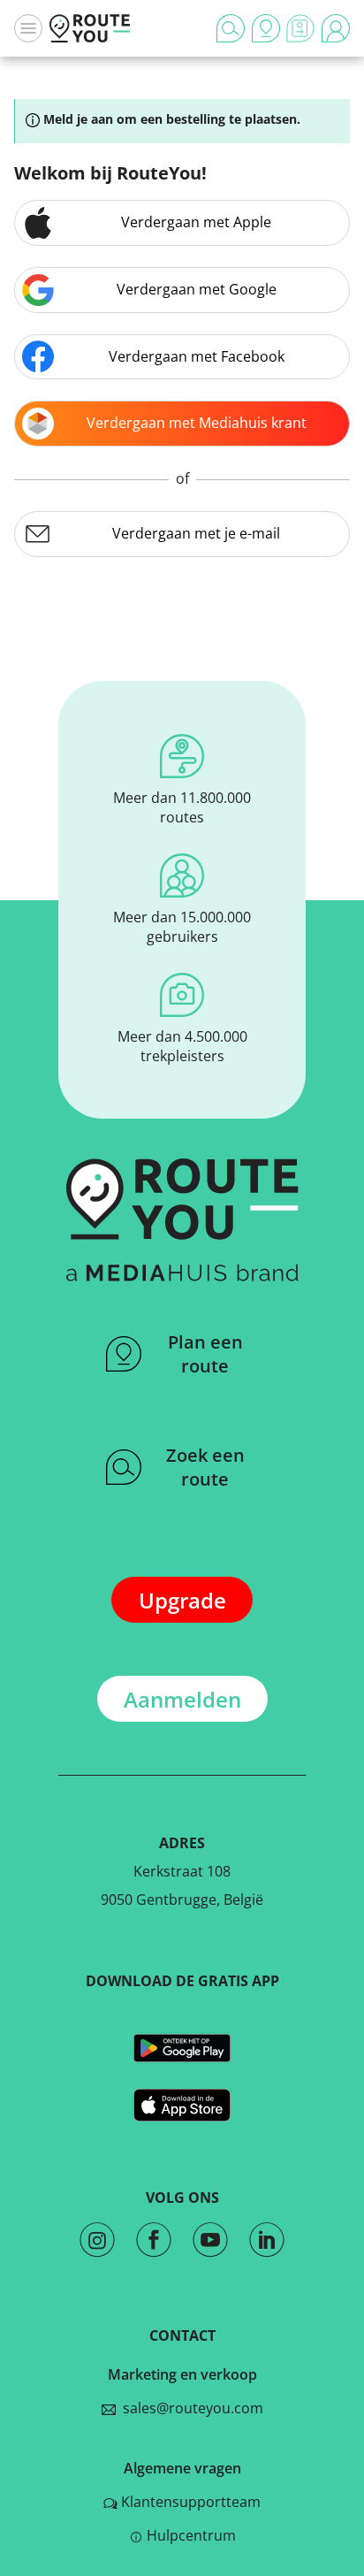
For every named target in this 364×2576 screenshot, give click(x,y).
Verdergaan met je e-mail (196, 533)
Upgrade (182, 1600)
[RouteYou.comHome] (90, 28)
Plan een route (205, 1354)
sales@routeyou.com (190, 2408)
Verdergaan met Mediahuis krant (197, 423)
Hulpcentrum (191, 2535)
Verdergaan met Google (197, 289)
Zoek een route (205, 1467)
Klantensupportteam (191, 2502)
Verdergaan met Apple (196, 222)
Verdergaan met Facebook (197, 356)
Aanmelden (182, 1699)
